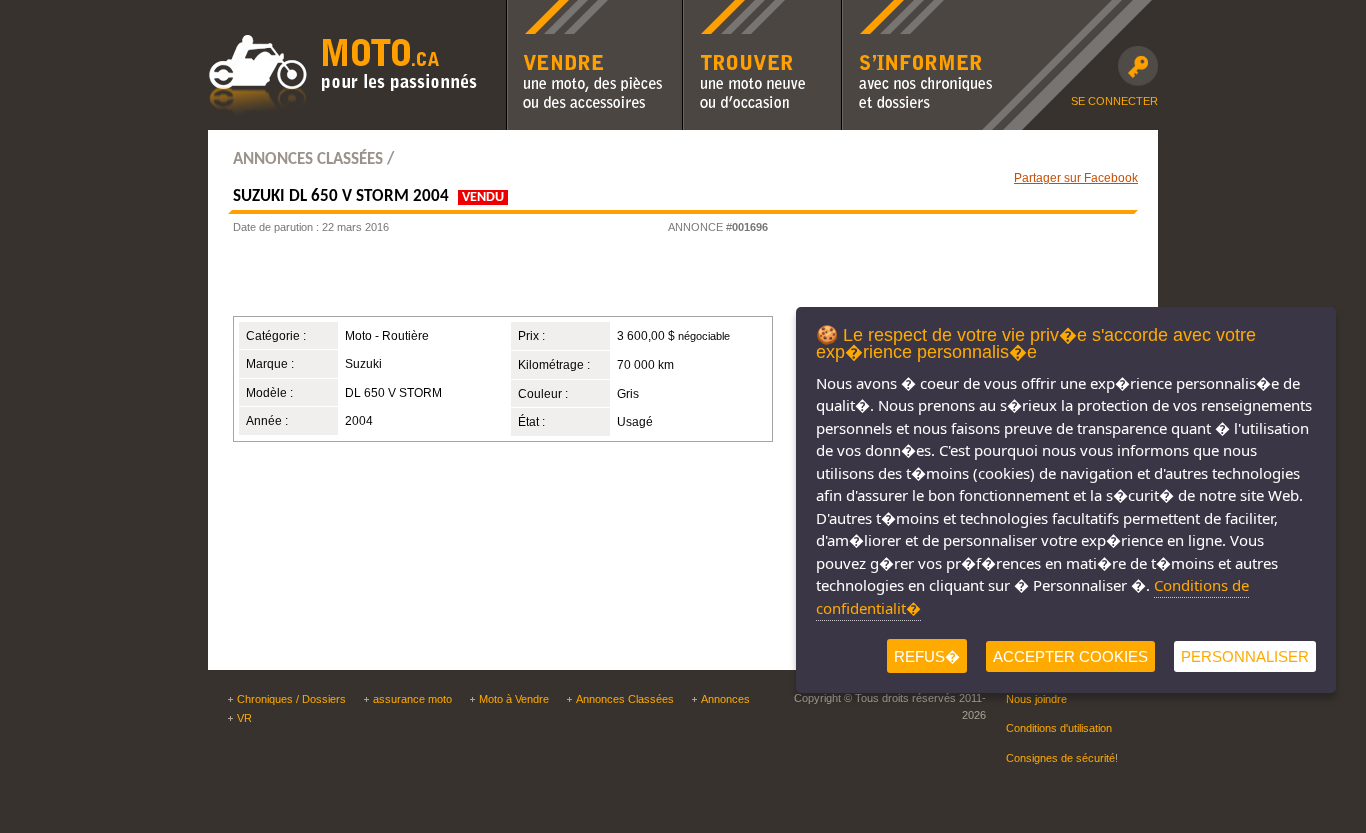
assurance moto (412, 699)
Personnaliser (1245, 656)
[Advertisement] (477, 281)
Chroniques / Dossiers (291, 699)
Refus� (927, 656)
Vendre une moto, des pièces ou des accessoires (593, 13)
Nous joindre (1036, 699)
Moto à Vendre (514, 699)
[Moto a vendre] (343, 113)
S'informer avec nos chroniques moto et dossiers (917, 13)
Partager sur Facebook (1076, 177)
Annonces (725, 699)
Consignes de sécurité (1060, 758)
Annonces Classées (625, 699)
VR (244, 718)
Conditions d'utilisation (1059, 728)
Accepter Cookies (1070, 656)
